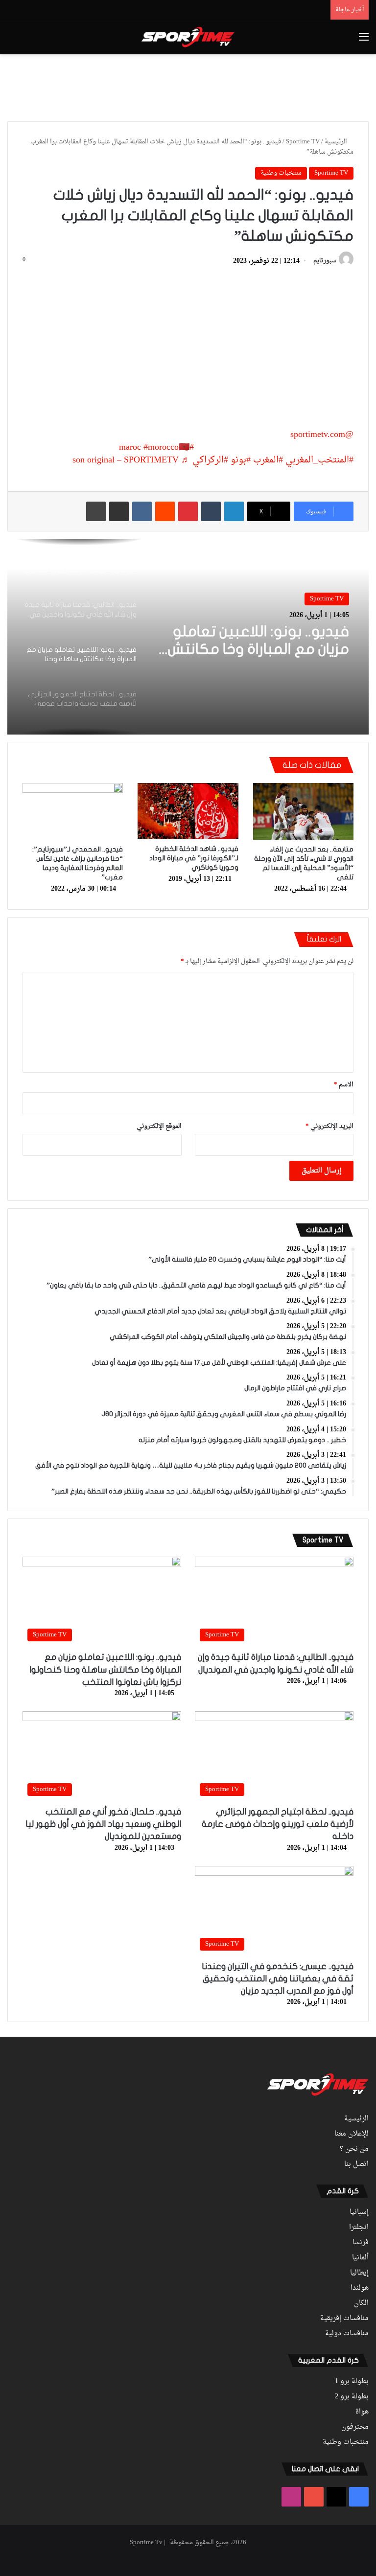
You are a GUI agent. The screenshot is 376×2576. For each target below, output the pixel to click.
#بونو (241, 460)
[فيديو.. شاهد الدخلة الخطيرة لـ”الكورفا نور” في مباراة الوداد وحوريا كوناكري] (188, 811)
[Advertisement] (188, 86)
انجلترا (359, 2228)
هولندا (360, 2288)
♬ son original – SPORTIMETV (131, 460)
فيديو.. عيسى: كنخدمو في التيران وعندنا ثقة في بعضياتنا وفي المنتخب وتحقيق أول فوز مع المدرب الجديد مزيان (278, 1979)
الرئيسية (337, 142)
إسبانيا (359, 2212)
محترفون (355, 2427)
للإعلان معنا (352, 2134)
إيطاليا (359, 2273)
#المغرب (268, 460)
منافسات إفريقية (344, 2319)
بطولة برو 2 (352, 2397)
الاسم (344, 1085)
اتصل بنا (356, 2164)
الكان (361, 2303)
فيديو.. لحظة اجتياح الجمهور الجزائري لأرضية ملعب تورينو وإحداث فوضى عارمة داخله (259, 643)
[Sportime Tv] (188, 37)
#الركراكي (210, 460)
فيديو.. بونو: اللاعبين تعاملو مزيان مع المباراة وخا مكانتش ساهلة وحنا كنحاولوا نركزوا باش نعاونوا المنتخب (105, 1669)
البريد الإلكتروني (329, 1126)
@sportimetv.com (322, 435)
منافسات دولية (347, 2334)
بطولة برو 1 (352, 2382)
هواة (362, 2412)
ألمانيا (360, 2258)
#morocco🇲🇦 (166, 448)
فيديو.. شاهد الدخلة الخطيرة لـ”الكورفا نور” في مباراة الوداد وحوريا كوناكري (194, 858)
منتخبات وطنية (281, 173)
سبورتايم (325, 261)
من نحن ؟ (354, 2149)
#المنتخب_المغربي (319, 460)
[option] (188, 637)
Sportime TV (303, 142)
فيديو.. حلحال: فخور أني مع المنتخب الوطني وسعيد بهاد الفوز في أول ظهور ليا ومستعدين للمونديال (103, 1824)
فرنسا (361, 2243)
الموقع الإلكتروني (159, 1126)
